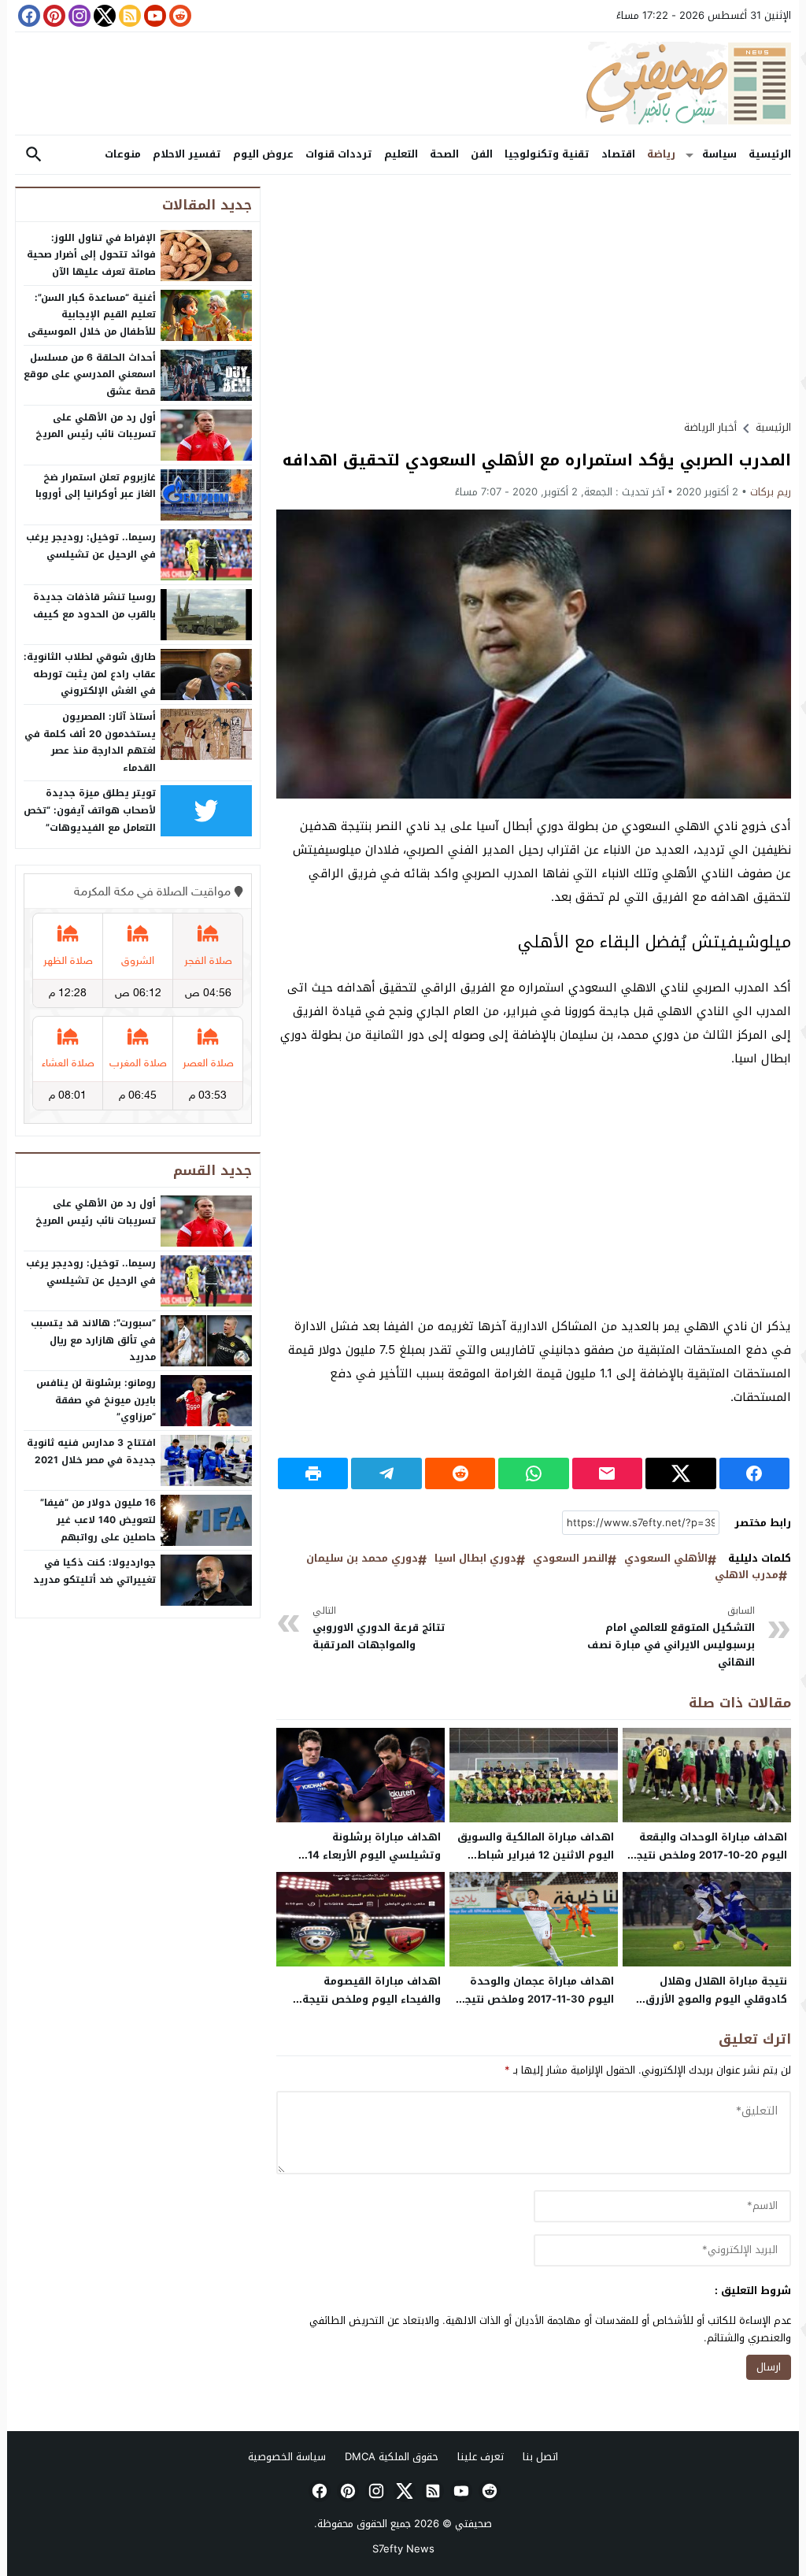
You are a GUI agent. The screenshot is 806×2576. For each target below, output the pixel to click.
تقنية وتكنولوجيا (547, 154)
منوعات (123, 154)
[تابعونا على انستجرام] (78, 16)
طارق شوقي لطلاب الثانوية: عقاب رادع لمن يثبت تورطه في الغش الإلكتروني (90, 674)
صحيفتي (473, 2524)
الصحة (444, 154)
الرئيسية (770, 154)
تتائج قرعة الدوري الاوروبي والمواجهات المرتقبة (379, 1628)
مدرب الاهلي (747, 1575)
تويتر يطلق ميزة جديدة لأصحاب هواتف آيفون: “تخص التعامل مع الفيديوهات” (90, 810)
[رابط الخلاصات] (128, 16)
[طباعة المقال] (313, 1473)
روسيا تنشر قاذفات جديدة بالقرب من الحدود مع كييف (94, 606)
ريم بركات (771, 492)
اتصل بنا (540, 2457)
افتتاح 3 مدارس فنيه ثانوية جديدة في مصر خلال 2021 (91, 1451)
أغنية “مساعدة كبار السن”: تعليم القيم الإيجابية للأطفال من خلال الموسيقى (92, 315)
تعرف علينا (481, 2457)
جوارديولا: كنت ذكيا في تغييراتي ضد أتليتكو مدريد (94, 1571)
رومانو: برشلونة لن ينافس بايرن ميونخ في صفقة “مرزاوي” (96, 1400)
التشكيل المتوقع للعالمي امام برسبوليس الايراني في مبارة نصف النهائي (671, 1637)
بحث (34, 155)
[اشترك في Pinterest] (53, 16)
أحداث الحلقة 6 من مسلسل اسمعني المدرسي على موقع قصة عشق (90, 374)
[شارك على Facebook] (754, 1473)
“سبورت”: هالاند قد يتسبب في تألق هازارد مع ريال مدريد (93, 1340)
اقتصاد (618, 154)
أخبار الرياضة (710, 427)
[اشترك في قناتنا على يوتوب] (153, 16)
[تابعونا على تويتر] (103, 16)
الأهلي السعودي (666, 1559)
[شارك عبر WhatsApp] (533, 1473)
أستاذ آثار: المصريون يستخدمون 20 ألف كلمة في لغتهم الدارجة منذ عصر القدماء (90, 742)
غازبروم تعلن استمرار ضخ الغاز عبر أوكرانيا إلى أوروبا (96, 486)
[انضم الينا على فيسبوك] (28, 16)
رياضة (661, 154)
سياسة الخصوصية (287, 2457)
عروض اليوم (263, 154)
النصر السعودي (570, 1559)
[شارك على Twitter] (680, 1473)
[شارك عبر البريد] (607, 1473)
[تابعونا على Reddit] (179, 16)
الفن (482, 154)
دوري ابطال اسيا (475, 1559)
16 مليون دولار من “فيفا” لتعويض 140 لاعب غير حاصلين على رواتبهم (98, 1520)
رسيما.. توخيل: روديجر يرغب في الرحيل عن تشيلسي (91, 546)
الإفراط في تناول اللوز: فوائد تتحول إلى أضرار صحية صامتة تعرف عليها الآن (91, 255)
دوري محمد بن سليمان (362, 1559)
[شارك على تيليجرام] (386, 1473)
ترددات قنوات (339, 154)
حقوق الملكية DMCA (392, 2457)
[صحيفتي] (403, 83)
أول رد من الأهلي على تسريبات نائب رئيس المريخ (96, 426)
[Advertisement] (534, 297)
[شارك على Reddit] (460, 1473)
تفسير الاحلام (187, 154)
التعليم (401, 154)
